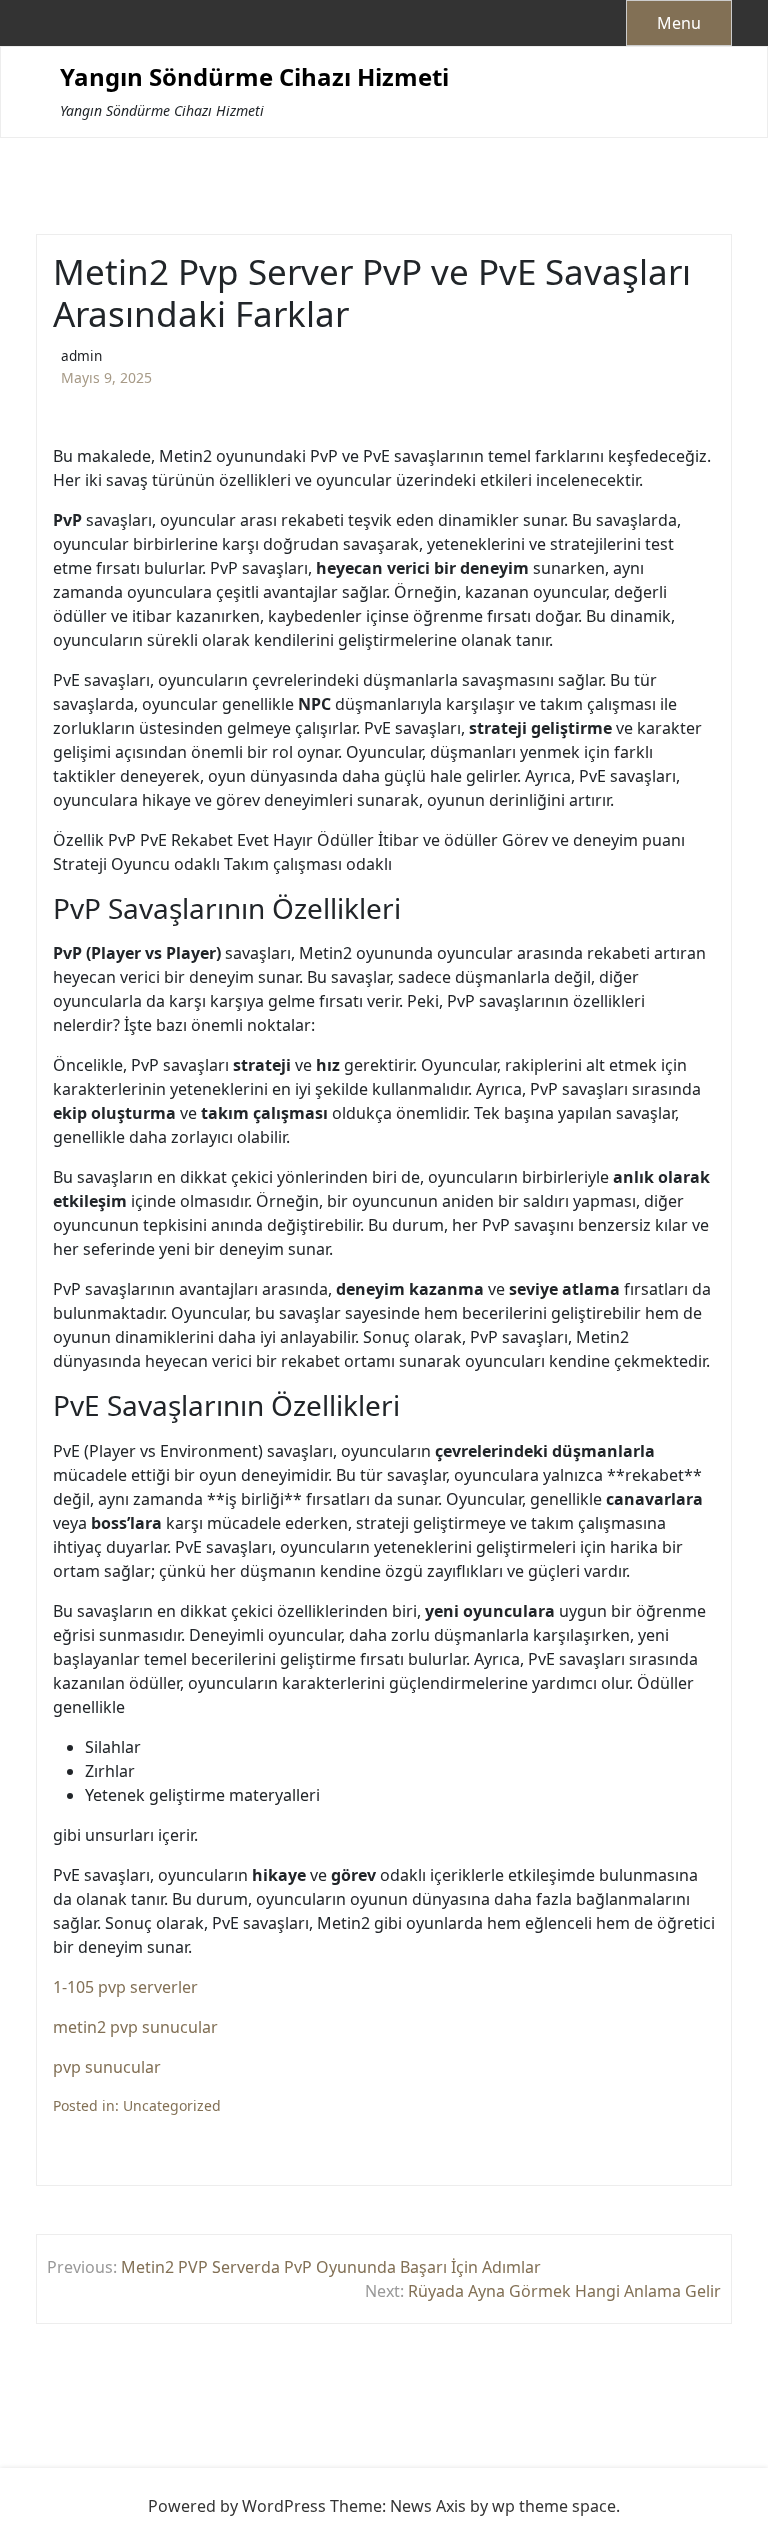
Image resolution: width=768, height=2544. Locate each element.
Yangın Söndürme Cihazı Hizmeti (254, 77)
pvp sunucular (107, 2067)
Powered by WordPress (237, 2506)
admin (81, 355)
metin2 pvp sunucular (135, 2027)
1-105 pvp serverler (125, 1987)
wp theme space (554, 2506)
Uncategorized (172, 2105)
